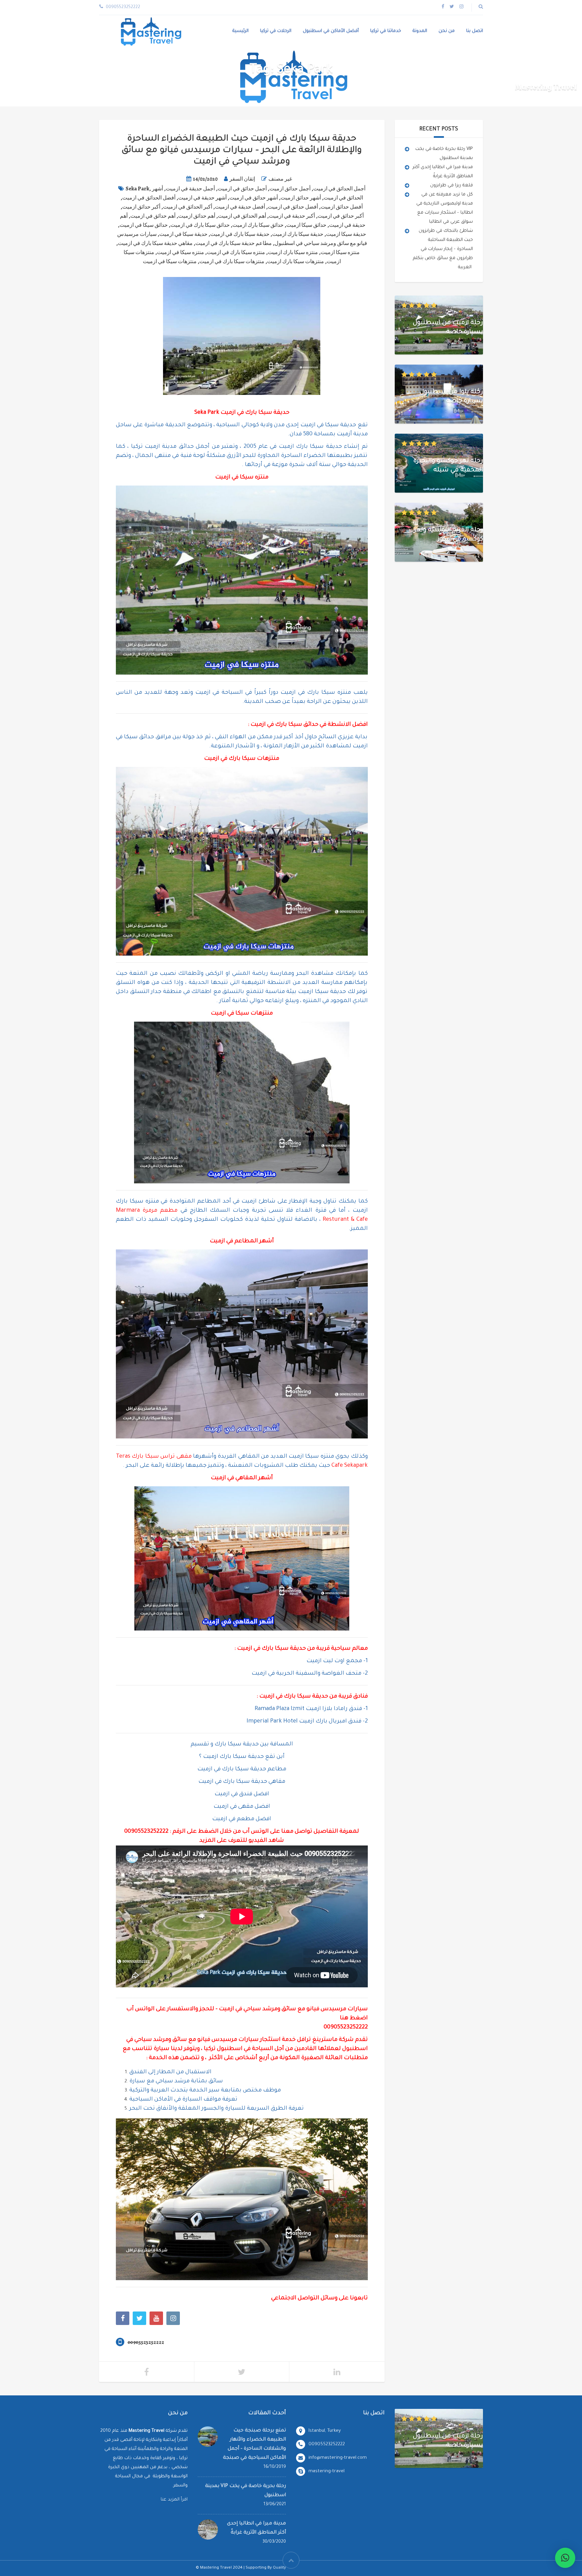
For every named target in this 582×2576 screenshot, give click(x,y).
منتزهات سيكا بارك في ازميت (232, 261)
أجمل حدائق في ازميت (242, 189)
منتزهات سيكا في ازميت (170, 261)
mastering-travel (327, 2471)
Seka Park (137, 189)
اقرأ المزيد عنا (174, 2500)
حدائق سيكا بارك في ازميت (200, 225)
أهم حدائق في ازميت (153, 216)
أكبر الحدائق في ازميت (188, 207)
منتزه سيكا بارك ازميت (293, 252)
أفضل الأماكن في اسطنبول (331, 31)
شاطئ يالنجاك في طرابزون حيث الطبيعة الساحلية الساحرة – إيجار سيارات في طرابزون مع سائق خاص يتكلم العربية (443, 249)
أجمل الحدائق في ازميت (339, 189)
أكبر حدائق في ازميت (341, 216)
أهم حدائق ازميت (197, 216)
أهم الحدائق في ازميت (242, 216)
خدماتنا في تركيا (386, 31)
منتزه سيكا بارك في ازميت (236, 252)
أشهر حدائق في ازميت (254, 198)
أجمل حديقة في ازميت (190, 189)
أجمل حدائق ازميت (290, 189)
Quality (279, 2568)
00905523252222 (146, 1832)
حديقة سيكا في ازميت (183, 234)
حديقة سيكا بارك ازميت (298, 234)
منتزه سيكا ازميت (340, 252)
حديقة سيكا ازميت (346, 234)
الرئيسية (240, 31)
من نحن (447, 31)
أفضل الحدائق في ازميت (149, 198)
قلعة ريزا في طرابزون (451, 185)
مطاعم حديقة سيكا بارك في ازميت (234, 243)
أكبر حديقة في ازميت (292, 216)
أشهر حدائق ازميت (301, 198)
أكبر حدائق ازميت (141, 207)
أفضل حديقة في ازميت (240, 207)
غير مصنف (280, 179)
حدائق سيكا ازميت (306, 225)
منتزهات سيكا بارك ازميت (296, 261)
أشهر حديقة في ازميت (202, 198)
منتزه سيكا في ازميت (181, 252)
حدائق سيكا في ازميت (144, 225)
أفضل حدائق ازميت (342, 207)
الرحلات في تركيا (276, 31)
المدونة (420, 31)
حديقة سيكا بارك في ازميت (240, 234)
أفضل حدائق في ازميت (293, 207)
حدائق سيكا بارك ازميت (258, 225)
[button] (565, 2558)
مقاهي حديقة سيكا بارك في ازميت (155, 243)
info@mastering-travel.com (338, 2458)
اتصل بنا (475, 31)
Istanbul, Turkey (325, 2431)
